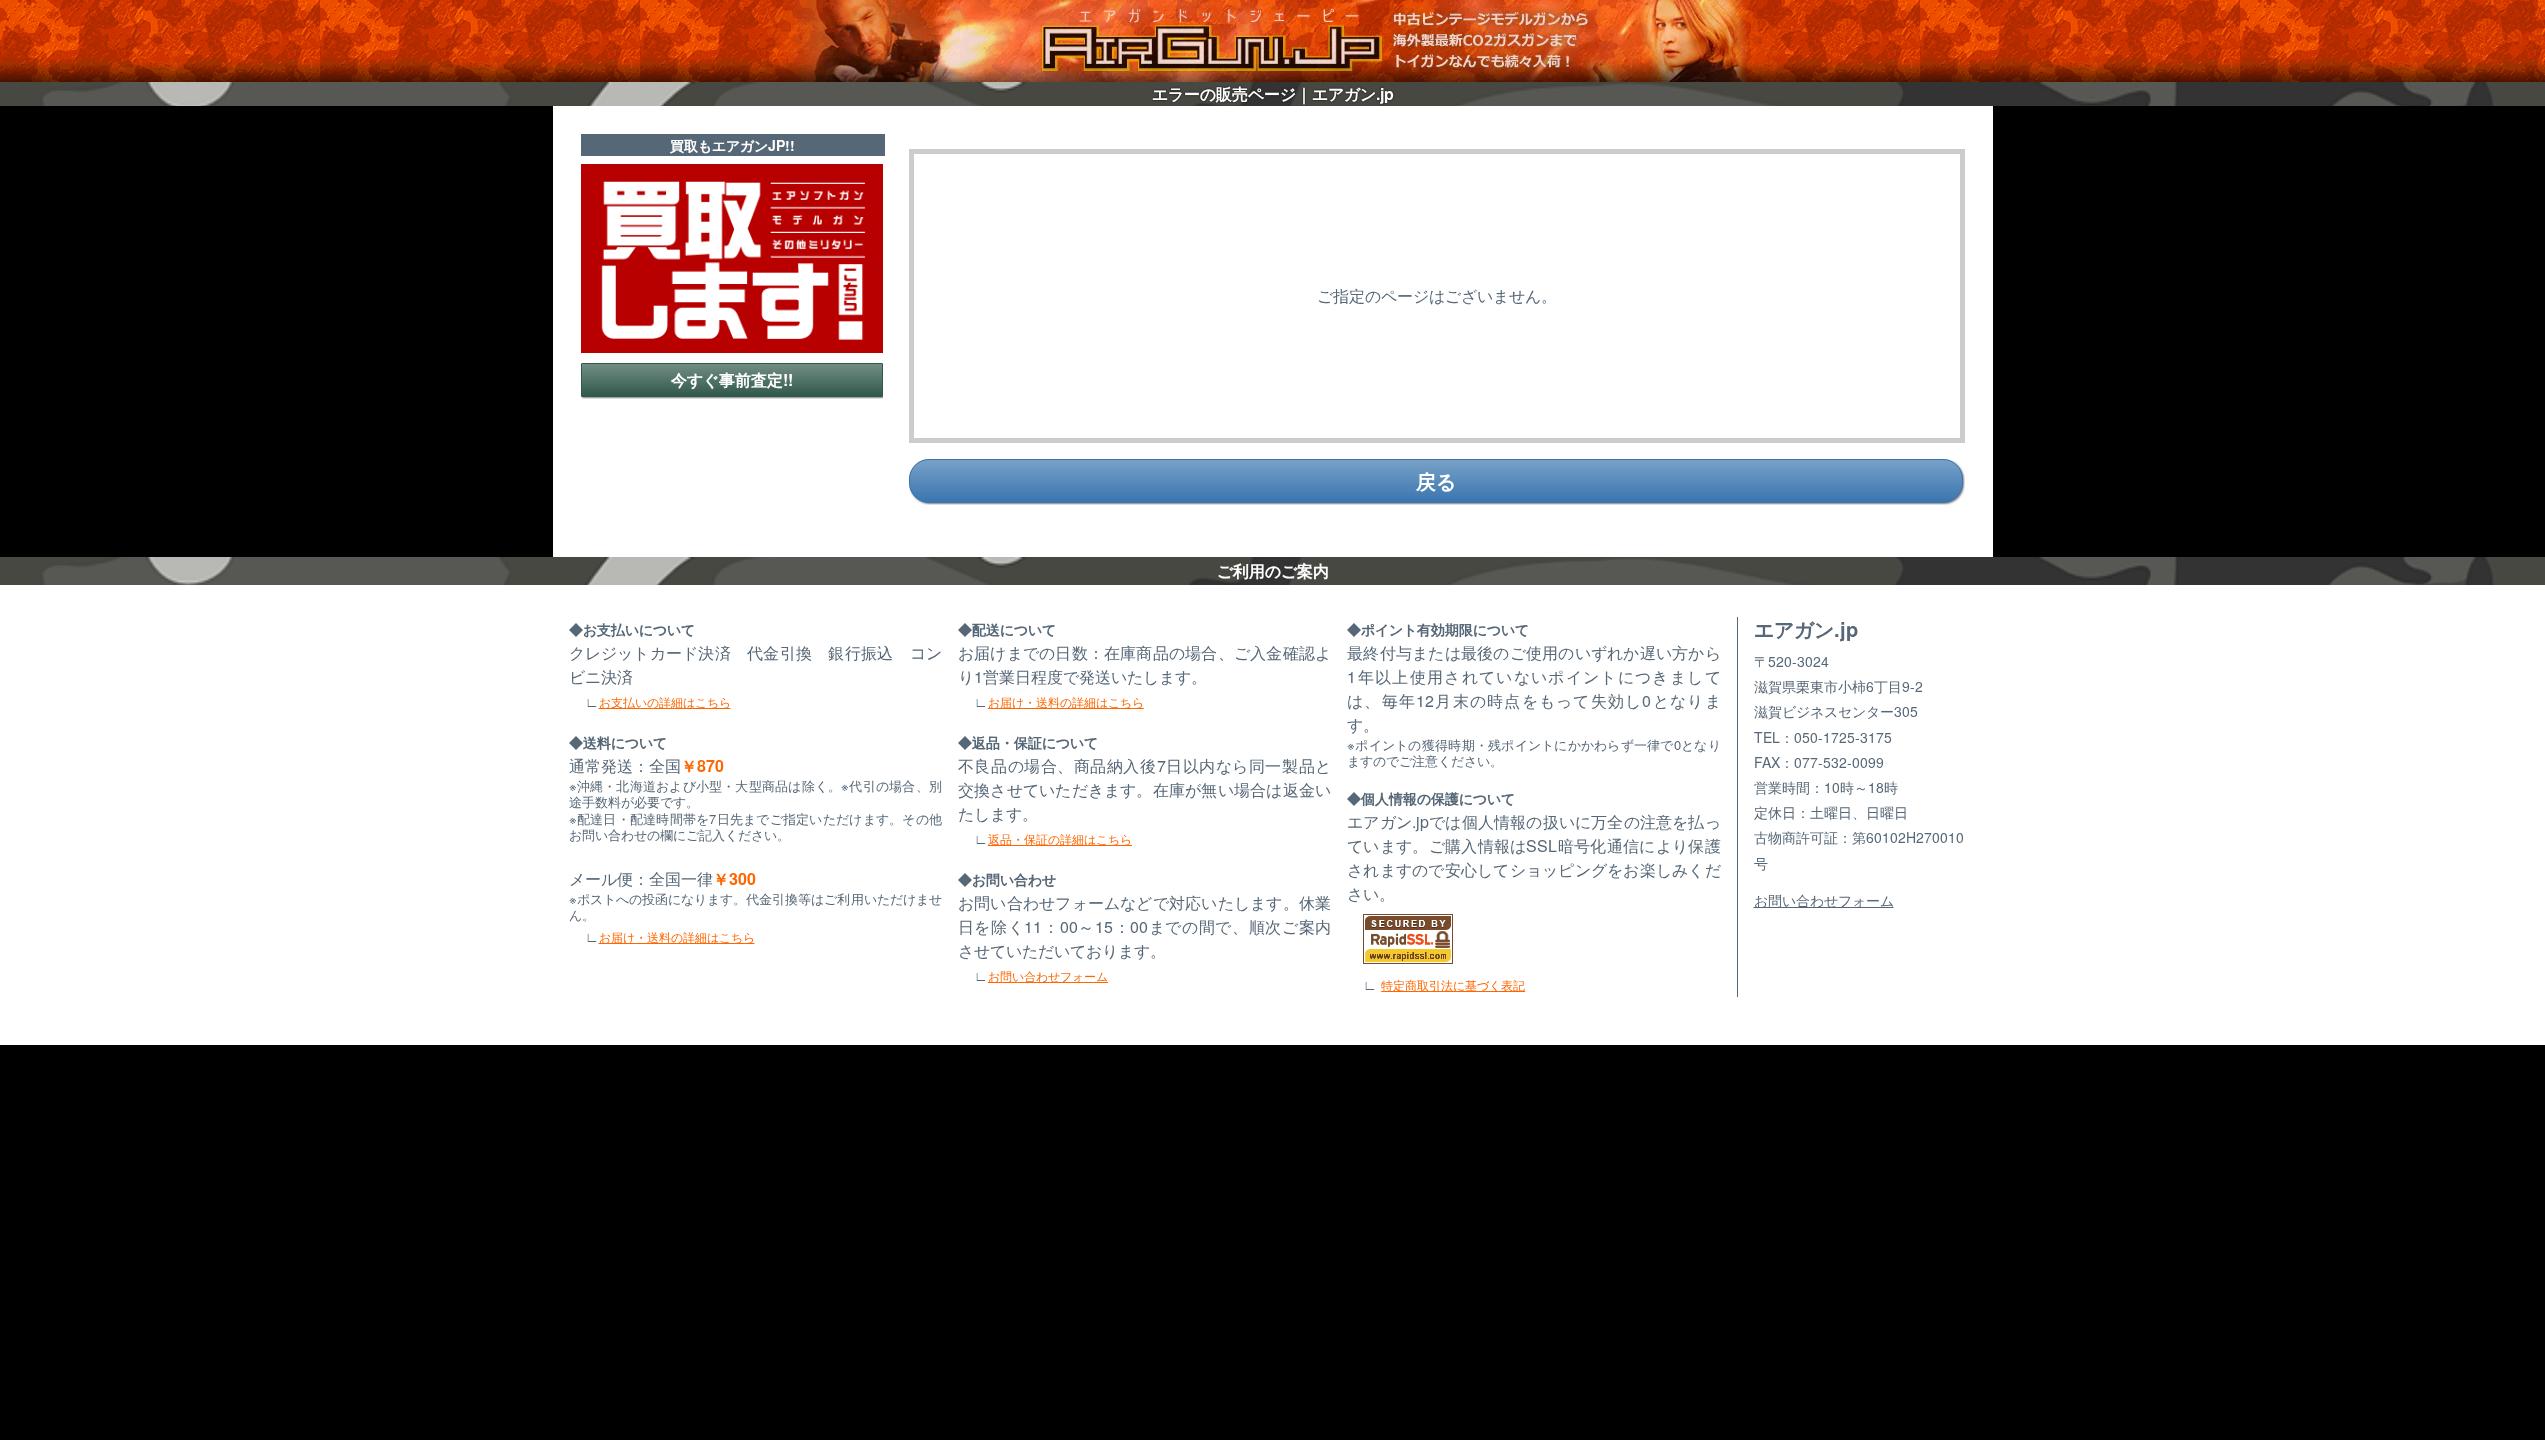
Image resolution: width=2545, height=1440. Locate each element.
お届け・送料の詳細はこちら (677, 936)
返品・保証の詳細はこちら (1060, 838)
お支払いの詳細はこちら (665, 701)
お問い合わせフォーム (1048, 975)
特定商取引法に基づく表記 (1453, 984)
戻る (1436, 480)
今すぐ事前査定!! (732, 379)
